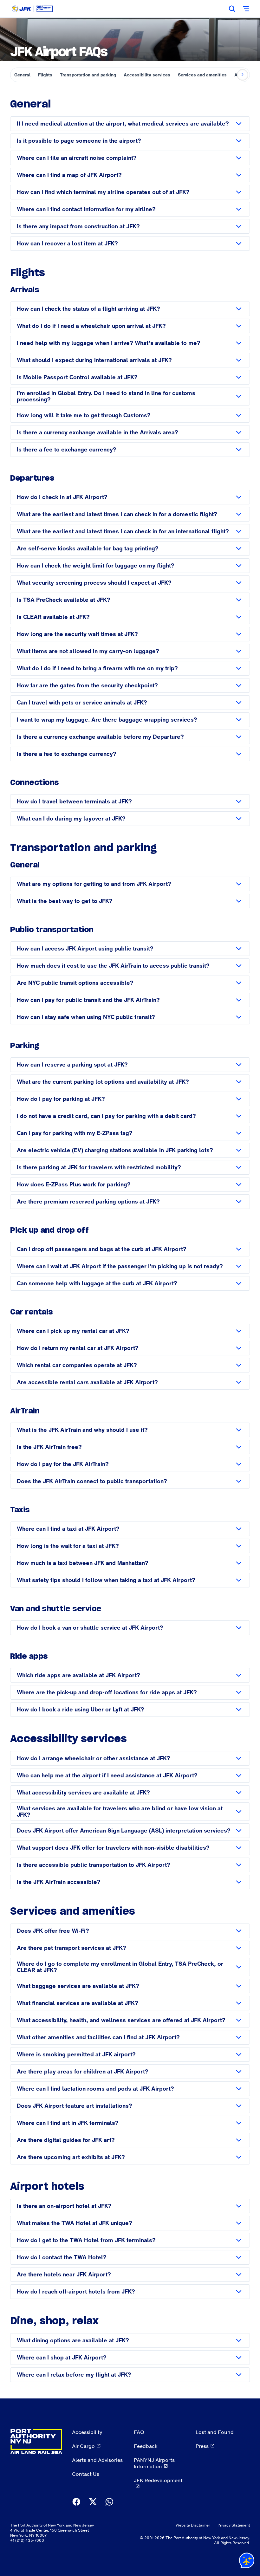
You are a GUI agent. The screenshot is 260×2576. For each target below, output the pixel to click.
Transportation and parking (88, 75)
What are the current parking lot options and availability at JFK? (103, 1082)
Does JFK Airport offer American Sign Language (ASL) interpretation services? (124, 1830)
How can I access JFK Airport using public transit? (85, 948)
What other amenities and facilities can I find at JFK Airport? (98, 2037)
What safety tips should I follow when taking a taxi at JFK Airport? (106, 1580)
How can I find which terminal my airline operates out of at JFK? (103, 192)
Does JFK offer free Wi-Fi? (53, 1931)
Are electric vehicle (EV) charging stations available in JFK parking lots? (115, 1150)
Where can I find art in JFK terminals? (68, 2123)
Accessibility (87, 2432)
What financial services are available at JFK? (78, 2003)
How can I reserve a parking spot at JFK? (72, 1064)
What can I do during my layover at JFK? (71, 818)
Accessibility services (147, 75)
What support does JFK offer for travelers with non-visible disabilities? (113, 1848)
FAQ (139, 2432)
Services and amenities (202, 75)
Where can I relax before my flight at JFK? (74, 2375)
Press (202, 2446)
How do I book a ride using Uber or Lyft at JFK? (81, 1709)
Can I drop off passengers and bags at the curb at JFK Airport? (102, 1249)
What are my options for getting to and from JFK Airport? (94, 884)
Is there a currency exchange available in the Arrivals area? (97, 432)
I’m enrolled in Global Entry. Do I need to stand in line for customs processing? (106, 396)
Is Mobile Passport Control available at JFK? (77, 377)
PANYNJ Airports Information (154, 2463)
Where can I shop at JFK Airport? (62, 2357)
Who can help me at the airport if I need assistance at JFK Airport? (107, 1775)
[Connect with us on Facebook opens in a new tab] (76, 2502)
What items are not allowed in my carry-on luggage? (88, 651)
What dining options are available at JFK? (73, 2340)
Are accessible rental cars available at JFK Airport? (87, 1382)
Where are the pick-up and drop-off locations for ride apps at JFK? (107, 1692)
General (22, 75)
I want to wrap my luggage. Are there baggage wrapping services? (107, 720)
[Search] (232, 9)
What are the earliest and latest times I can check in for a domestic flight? (117, 514)
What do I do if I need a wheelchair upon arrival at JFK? (91, 326)
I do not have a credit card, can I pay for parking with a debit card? (106, 1116)
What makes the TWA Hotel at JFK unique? (75, 2223)
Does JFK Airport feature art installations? (75, 2106)
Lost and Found (215, 2432)
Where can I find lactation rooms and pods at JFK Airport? (95, 2089)
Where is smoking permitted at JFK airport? (76, 2054)
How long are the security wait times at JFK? (77, 634)
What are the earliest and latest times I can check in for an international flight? (123, 531)
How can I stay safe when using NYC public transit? (86, 1017)
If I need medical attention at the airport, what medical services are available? (123, 123)
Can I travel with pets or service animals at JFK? (82, 702)
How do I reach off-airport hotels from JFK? (76, 2291)
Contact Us (86, 2474)
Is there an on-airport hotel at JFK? (64, 2206)
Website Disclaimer (193, 2525)
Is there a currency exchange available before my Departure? (100, 737)
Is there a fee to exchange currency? (67, 449)
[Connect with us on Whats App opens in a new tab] (109, 2502)
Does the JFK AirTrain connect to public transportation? (92, 1481)
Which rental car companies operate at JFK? (77, 1365)
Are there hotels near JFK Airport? (64, 2274)
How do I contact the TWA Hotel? (62, 2257)
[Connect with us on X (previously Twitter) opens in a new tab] (93, 2502)
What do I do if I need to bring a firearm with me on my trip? (97, 668)
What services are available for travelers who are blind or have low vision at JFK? (120, 1811)
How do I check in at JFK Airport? (62, 497)
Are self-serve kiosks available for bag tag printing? (88, 548)
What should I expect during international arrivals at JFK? (94, 360)
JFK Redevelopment (158, 2480)
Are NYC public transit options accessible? (75, 983)
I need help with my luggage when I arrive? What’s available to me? (109, 343)
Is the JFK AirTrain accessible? (59, 1882)
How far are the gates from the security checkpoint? (87, 685)
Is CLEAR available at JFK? (53, 617)
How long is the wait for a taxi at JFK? (68, 1546)
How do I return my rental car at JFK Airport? (78, 1348)
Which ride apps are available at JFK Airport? (78, 1675)
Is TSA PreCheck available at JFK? (64, 600)
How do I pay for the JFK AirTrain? (63, 1464)
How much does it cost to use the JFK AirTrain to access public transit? (113, 966)
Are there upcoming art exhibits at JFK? (71, 2157)
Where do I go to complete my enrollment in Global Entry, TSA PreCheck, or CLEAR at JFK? (120, 1967)
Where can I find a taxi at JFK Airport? (68, 1529)
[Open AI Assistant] (247, 2562)
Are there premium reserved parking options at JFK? (88, 1201)
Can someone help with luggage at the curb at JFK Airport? (97, 1283)
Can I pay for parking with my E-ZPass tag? (75, 1133)
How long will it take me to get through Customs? (84, 415)
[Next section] (243, 75)
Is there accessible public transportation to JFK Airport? (94, 1865)
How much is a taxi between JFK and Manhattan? (83, 1563)
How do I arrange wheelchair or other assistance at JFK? (94, 1758)
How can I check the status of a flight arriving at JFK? (88, 309)
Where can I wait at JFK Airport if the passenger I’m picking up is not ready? (120, 1266)
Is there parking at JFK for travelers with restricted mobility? (99, 1167)
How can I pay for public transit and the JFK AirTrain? (88, 1000)
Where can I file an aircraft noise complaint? (77, 158)
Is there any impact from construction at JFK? (78, 226)
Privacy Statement (234, 2525)
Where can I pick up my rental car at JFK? (73, 1331)
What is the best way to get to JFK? (65, 901)
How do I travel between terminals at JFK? (74, 801)
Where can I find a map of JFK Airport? (69, 175)
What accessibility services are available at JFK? (83, 1792)
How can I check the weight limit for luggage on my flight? (96, 565)
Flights (45, 75)
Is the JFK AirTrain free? (49, 1447)
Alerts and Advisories (97, 2460)
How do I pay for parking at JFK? (61, 1099)
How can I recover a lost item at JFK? (67, 243)
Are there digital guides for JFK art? (66, 2140)
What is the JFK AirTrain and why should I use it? (82, 1430)
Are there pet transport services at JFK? (71, 1948)
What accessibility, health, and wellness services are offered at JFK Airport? (121, 2020)
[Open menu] (246, 9)
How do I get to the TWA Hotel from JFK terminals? (86, 2240)
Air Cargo (83, 2446)
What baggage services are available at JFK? (78, 1986)
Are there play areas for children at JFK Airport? (83, 2071)
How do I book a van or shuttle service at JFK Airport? (90, 1628)
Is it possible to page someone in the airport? (79, 141)
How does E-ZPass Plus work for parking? (74, 1184)
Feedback (146, 2446)
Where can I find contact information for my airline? (86, 209)
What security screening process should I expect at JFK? (94, 583)
